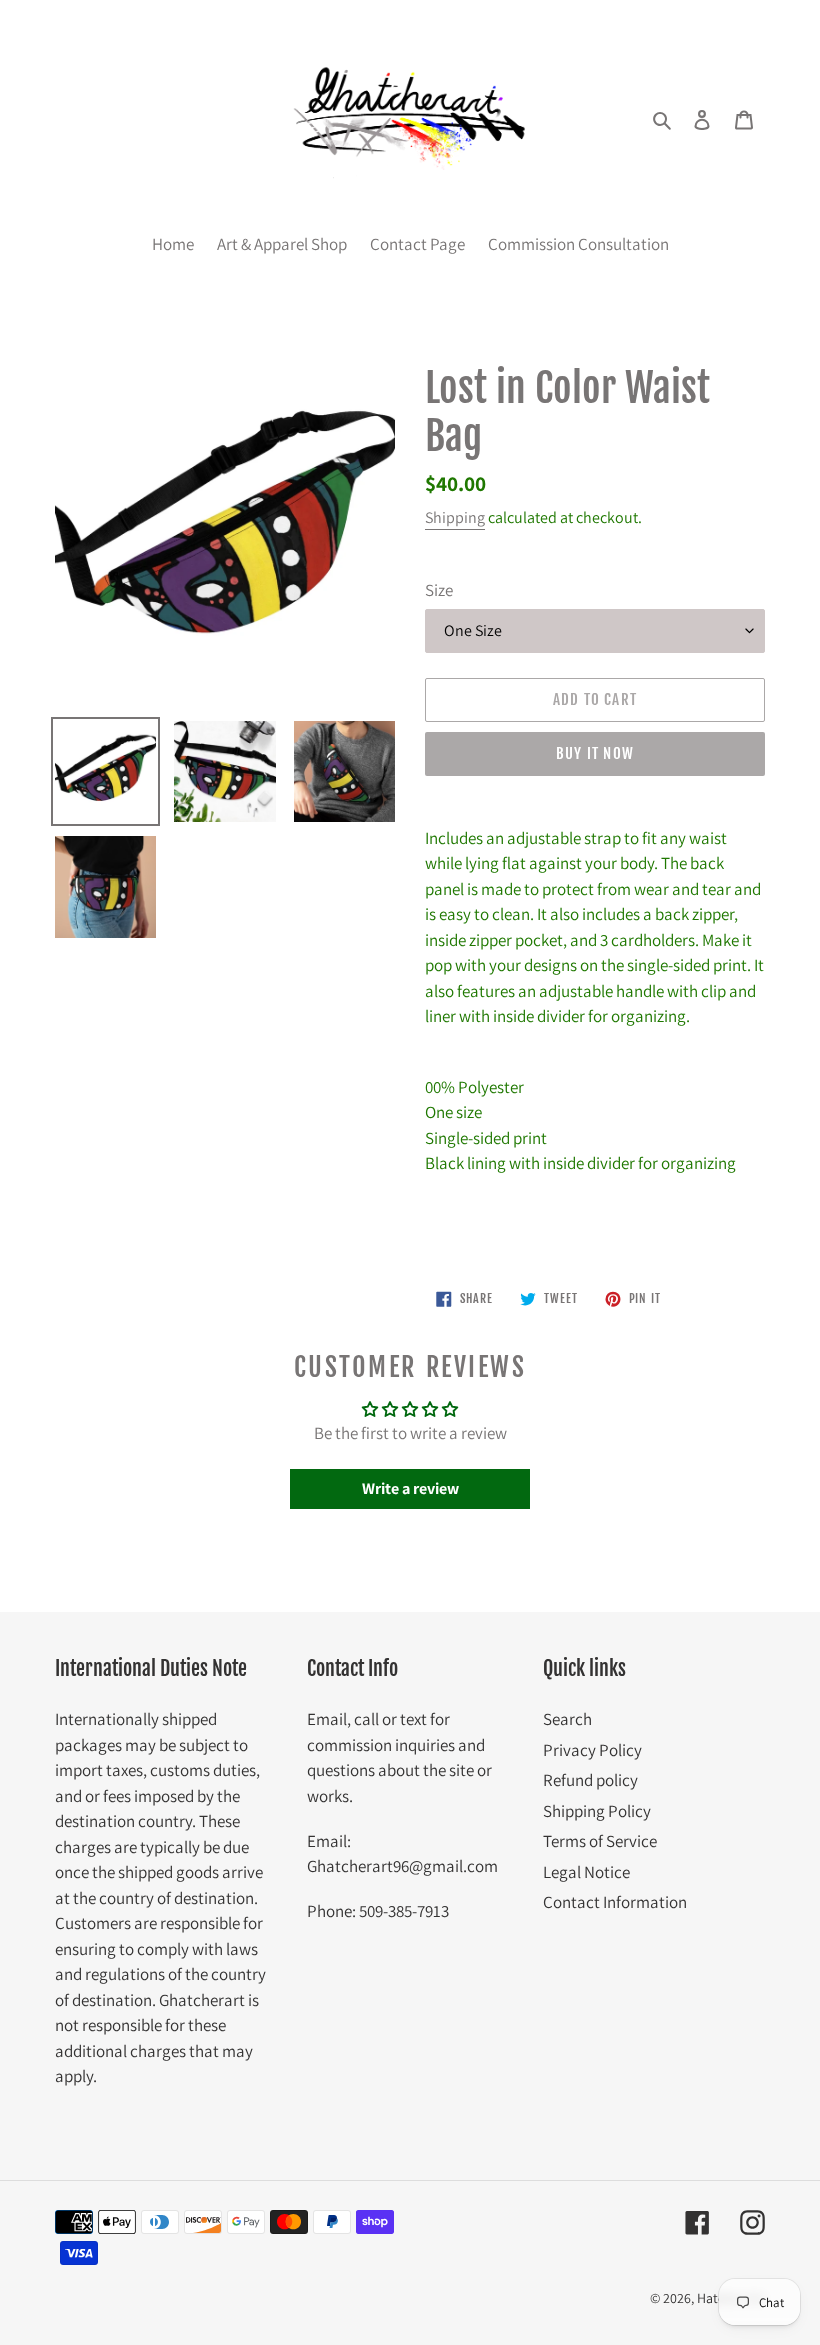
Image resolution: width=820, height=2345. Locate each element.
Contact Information (615, 1902)
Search (567, 1719)
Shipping (455, 517)
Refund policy (590, 1780)
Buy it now (595, 753)
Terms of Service (600, 1841)
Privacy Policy (592, 1750)
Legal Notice (586, 1872)
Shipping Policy (597, 1811)
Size (439, 590)
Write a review (410, 1488)
